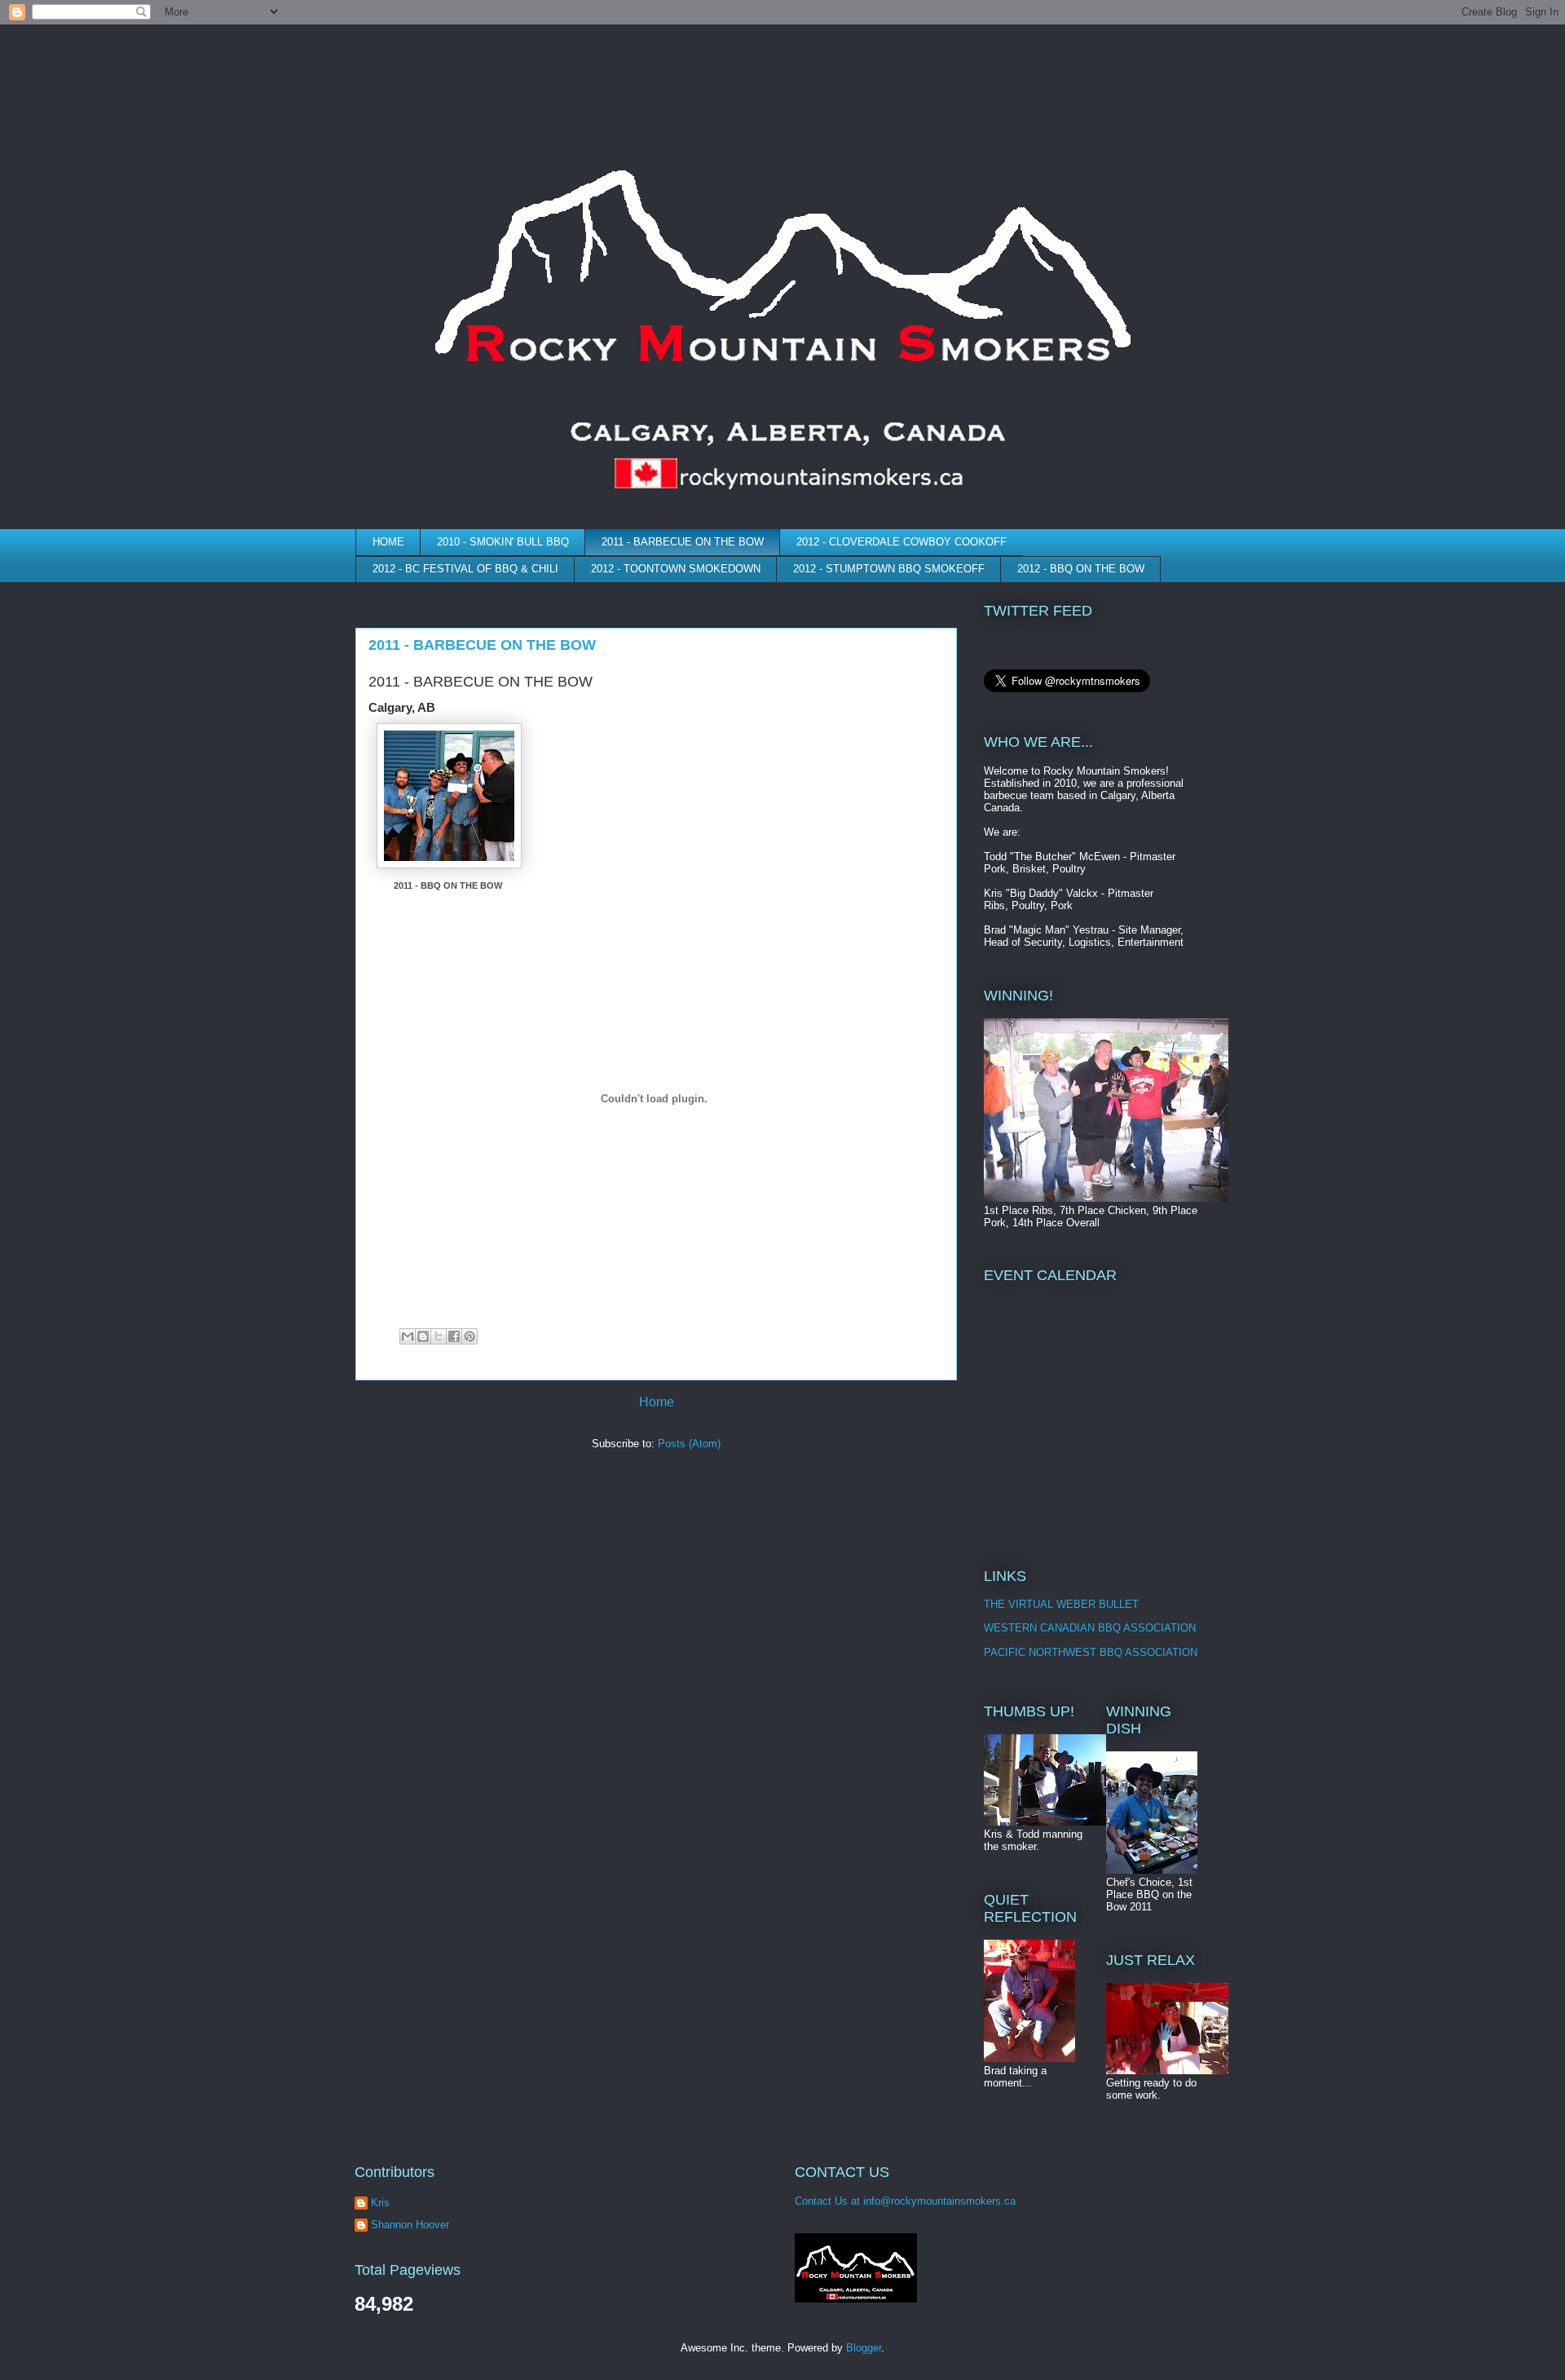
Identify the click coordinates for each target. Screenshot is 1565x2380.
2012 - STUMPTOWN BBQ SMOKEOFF (889, 569)
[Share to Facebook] (454, 1336)
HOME (388, 542)
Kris (380, 2203)
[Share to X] (439, 1336)
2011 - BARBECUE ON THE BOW (683, 542)
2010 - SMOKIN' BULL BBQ (503, 542)
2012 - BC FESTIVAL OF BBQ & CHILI (465, 569)
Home (657, 1402)
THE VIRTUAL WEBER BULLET (1061, 1604)
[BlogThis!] (423, 1336)
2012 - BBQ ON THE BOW (1081, 569)
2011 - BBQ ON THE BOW (448, 885)
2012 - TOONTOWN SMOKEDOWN (676, 569)
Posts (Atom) (689, 1444)
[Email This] (408, 1336)
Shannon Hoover (410, 2225)
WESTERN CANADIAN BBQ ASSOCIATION (1090, 1628)
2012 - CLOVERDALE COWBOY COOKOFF (902, 542)
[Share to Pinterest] (469, 1336)
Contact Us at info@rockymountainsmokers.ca (905, 2201)
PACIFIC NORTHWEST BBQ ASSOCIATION (1091, 1652)
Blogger (864, 2348)
